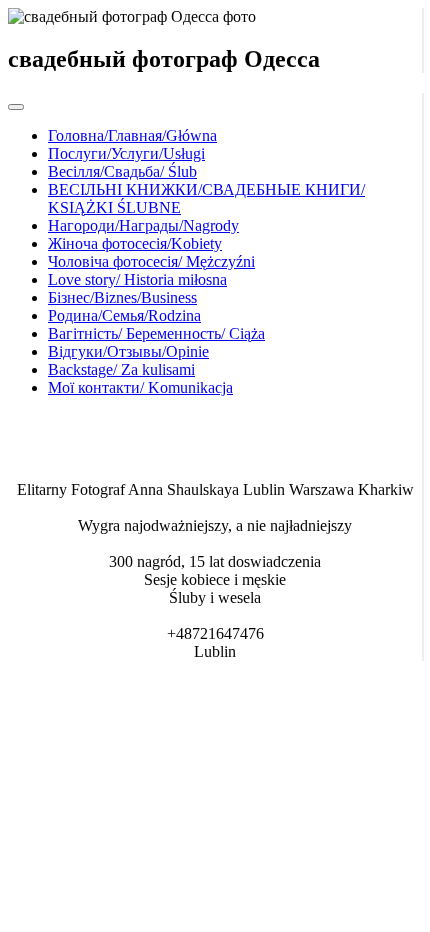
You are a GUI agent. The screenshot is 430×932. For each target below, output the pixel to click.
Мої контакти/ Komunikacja (140, 387)
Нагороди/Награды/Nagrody (143, 225)
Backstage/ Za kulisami (121, 369)
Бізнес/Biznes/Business (122, 297)
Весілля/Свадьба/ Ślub (122, 171)
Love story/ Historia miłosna (137, 279)
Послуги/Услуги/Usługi (126, 153)
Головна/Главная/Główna (132, 135)
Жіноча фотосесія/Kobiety (135, 243)
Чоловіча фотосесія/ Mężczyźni (151, 261)
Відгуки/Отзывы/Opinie (128, 351)
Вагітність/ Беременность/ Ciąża (156, 333)
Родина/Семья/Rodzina (124, 315)
